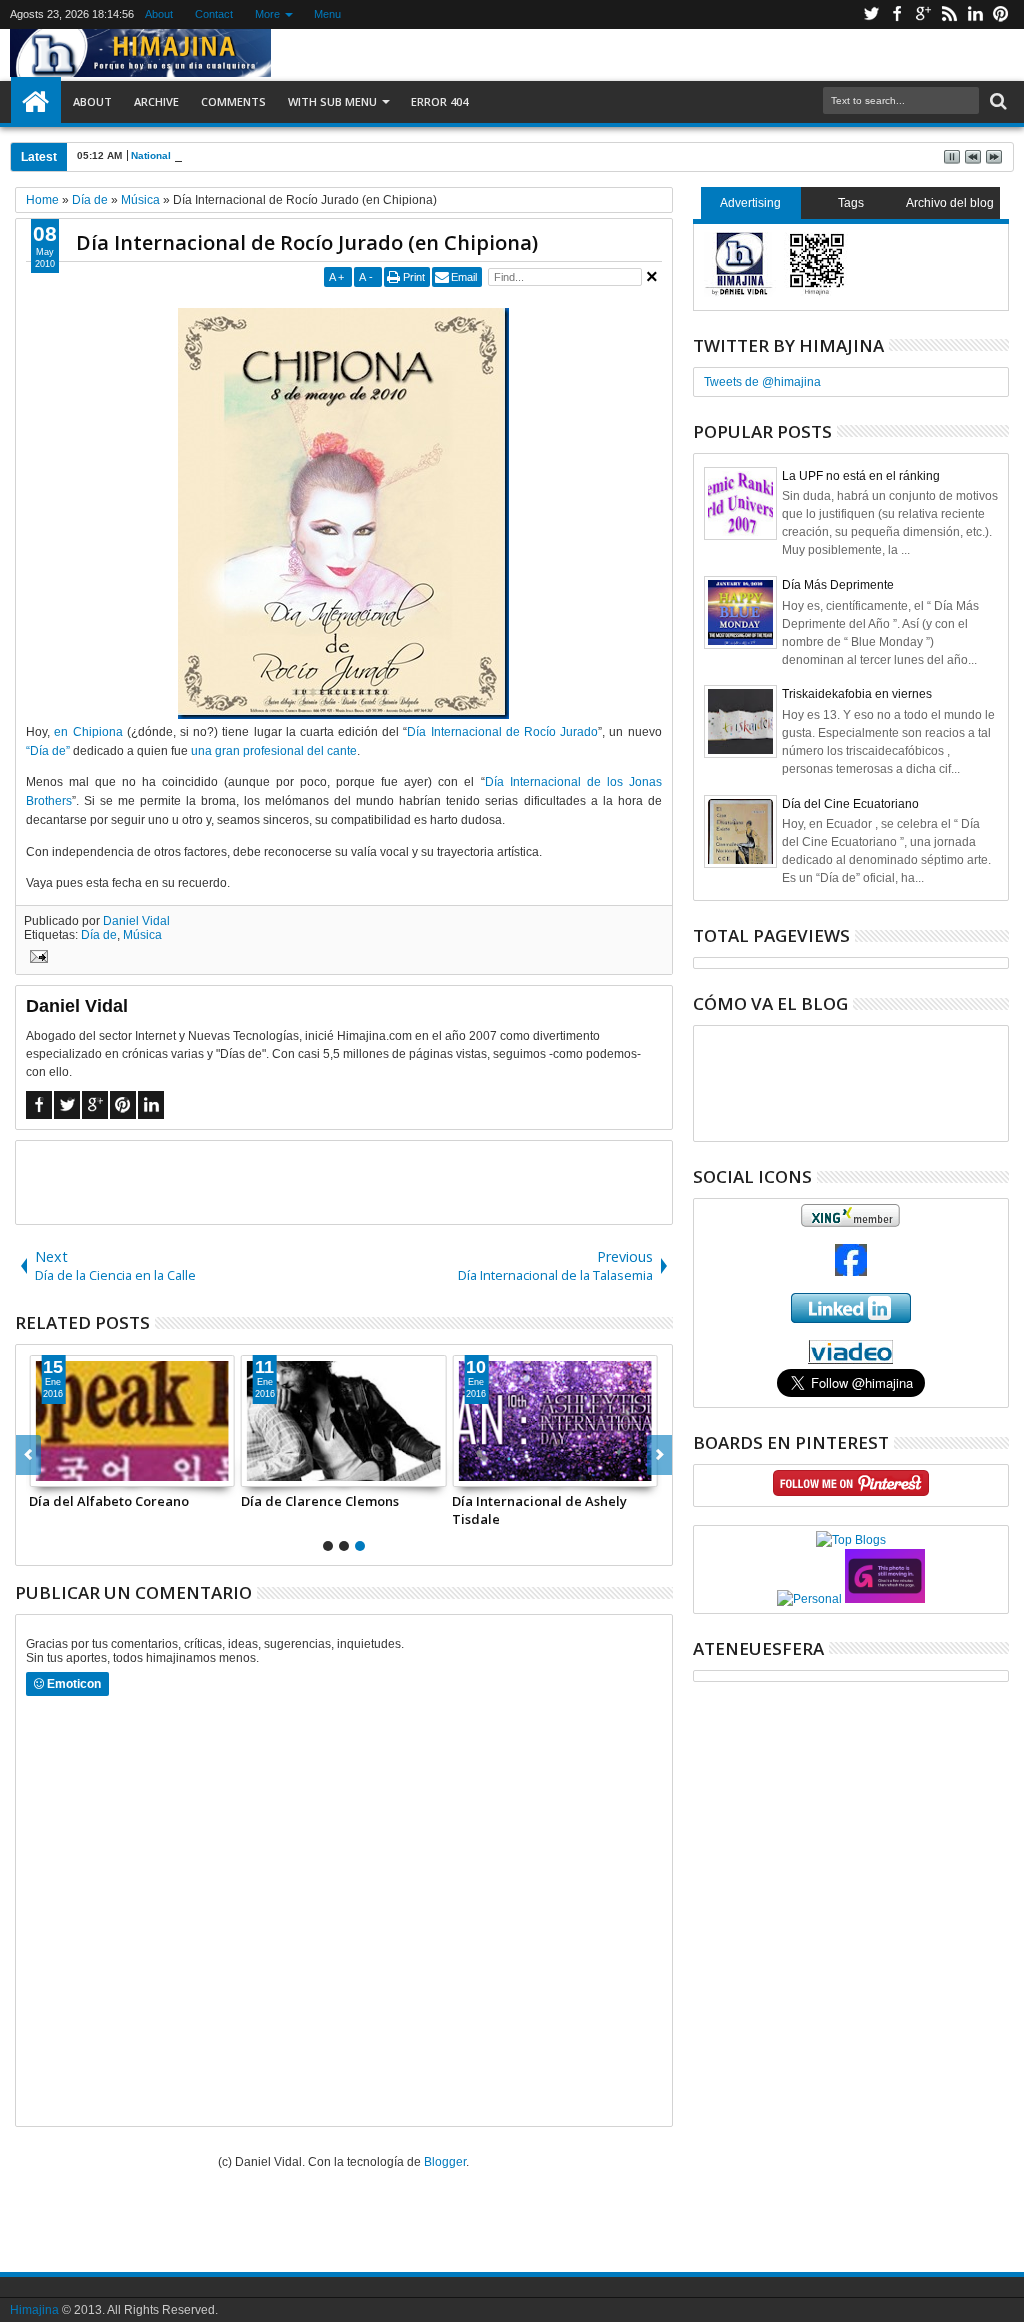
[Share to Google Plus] (89, 1471)
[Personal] (809, 1599)
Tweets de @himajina (762, 382)
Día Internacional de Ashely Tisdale (539, 1510)
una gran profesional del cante (274, 751)
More (267, 14)
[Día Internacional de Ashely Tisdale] (555, 1421)
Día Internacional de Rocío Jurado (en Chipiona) (307, 242)
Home (36, 102)
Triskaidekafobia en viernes (857, 694)
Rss (949, 14)
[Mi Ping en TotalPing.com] (885, 1599)
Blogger (445, 2162)
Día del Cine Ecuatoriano (850, 804)
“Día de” (48, 751)
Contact (214, 14)
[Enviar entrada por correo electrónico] (36, 959)
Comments (233, 101)
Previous (659, 1455)
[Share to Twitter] (67, 1471)
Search (996, 101)
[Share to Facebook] (45, 1471)
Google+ (923, 14)
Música (142, 935)
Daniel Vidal (136, 921)
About (159, 14)
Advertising (750, 203)
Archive (156, 101)
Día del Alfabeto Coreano (109, 1501)
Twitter (871, 14)
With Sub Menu (332, 101)
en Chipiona (88, 732)
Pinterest (1001, 14)
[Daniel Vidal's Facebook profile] (851, 1272)
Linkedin (975, 14)
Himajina (34, 2310)
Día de (99, 935)
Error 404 (439, 101)
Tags (851, 203)
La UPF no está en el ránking (861, 476)
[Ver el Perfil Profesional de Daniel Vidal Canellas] (850, 1360)
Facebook (897, 14)
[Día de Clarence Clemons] (344, 1421)
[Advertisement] (344, 1181)
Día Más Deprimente (838, 585)
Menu (327, 14)
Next (28, 1455)
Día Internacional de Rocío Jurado (502, 732)
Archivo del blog (950, 203)
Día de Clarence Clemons (320, 1501)
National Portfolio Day (184, 155)
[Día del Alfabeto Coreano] (132, 1421)
